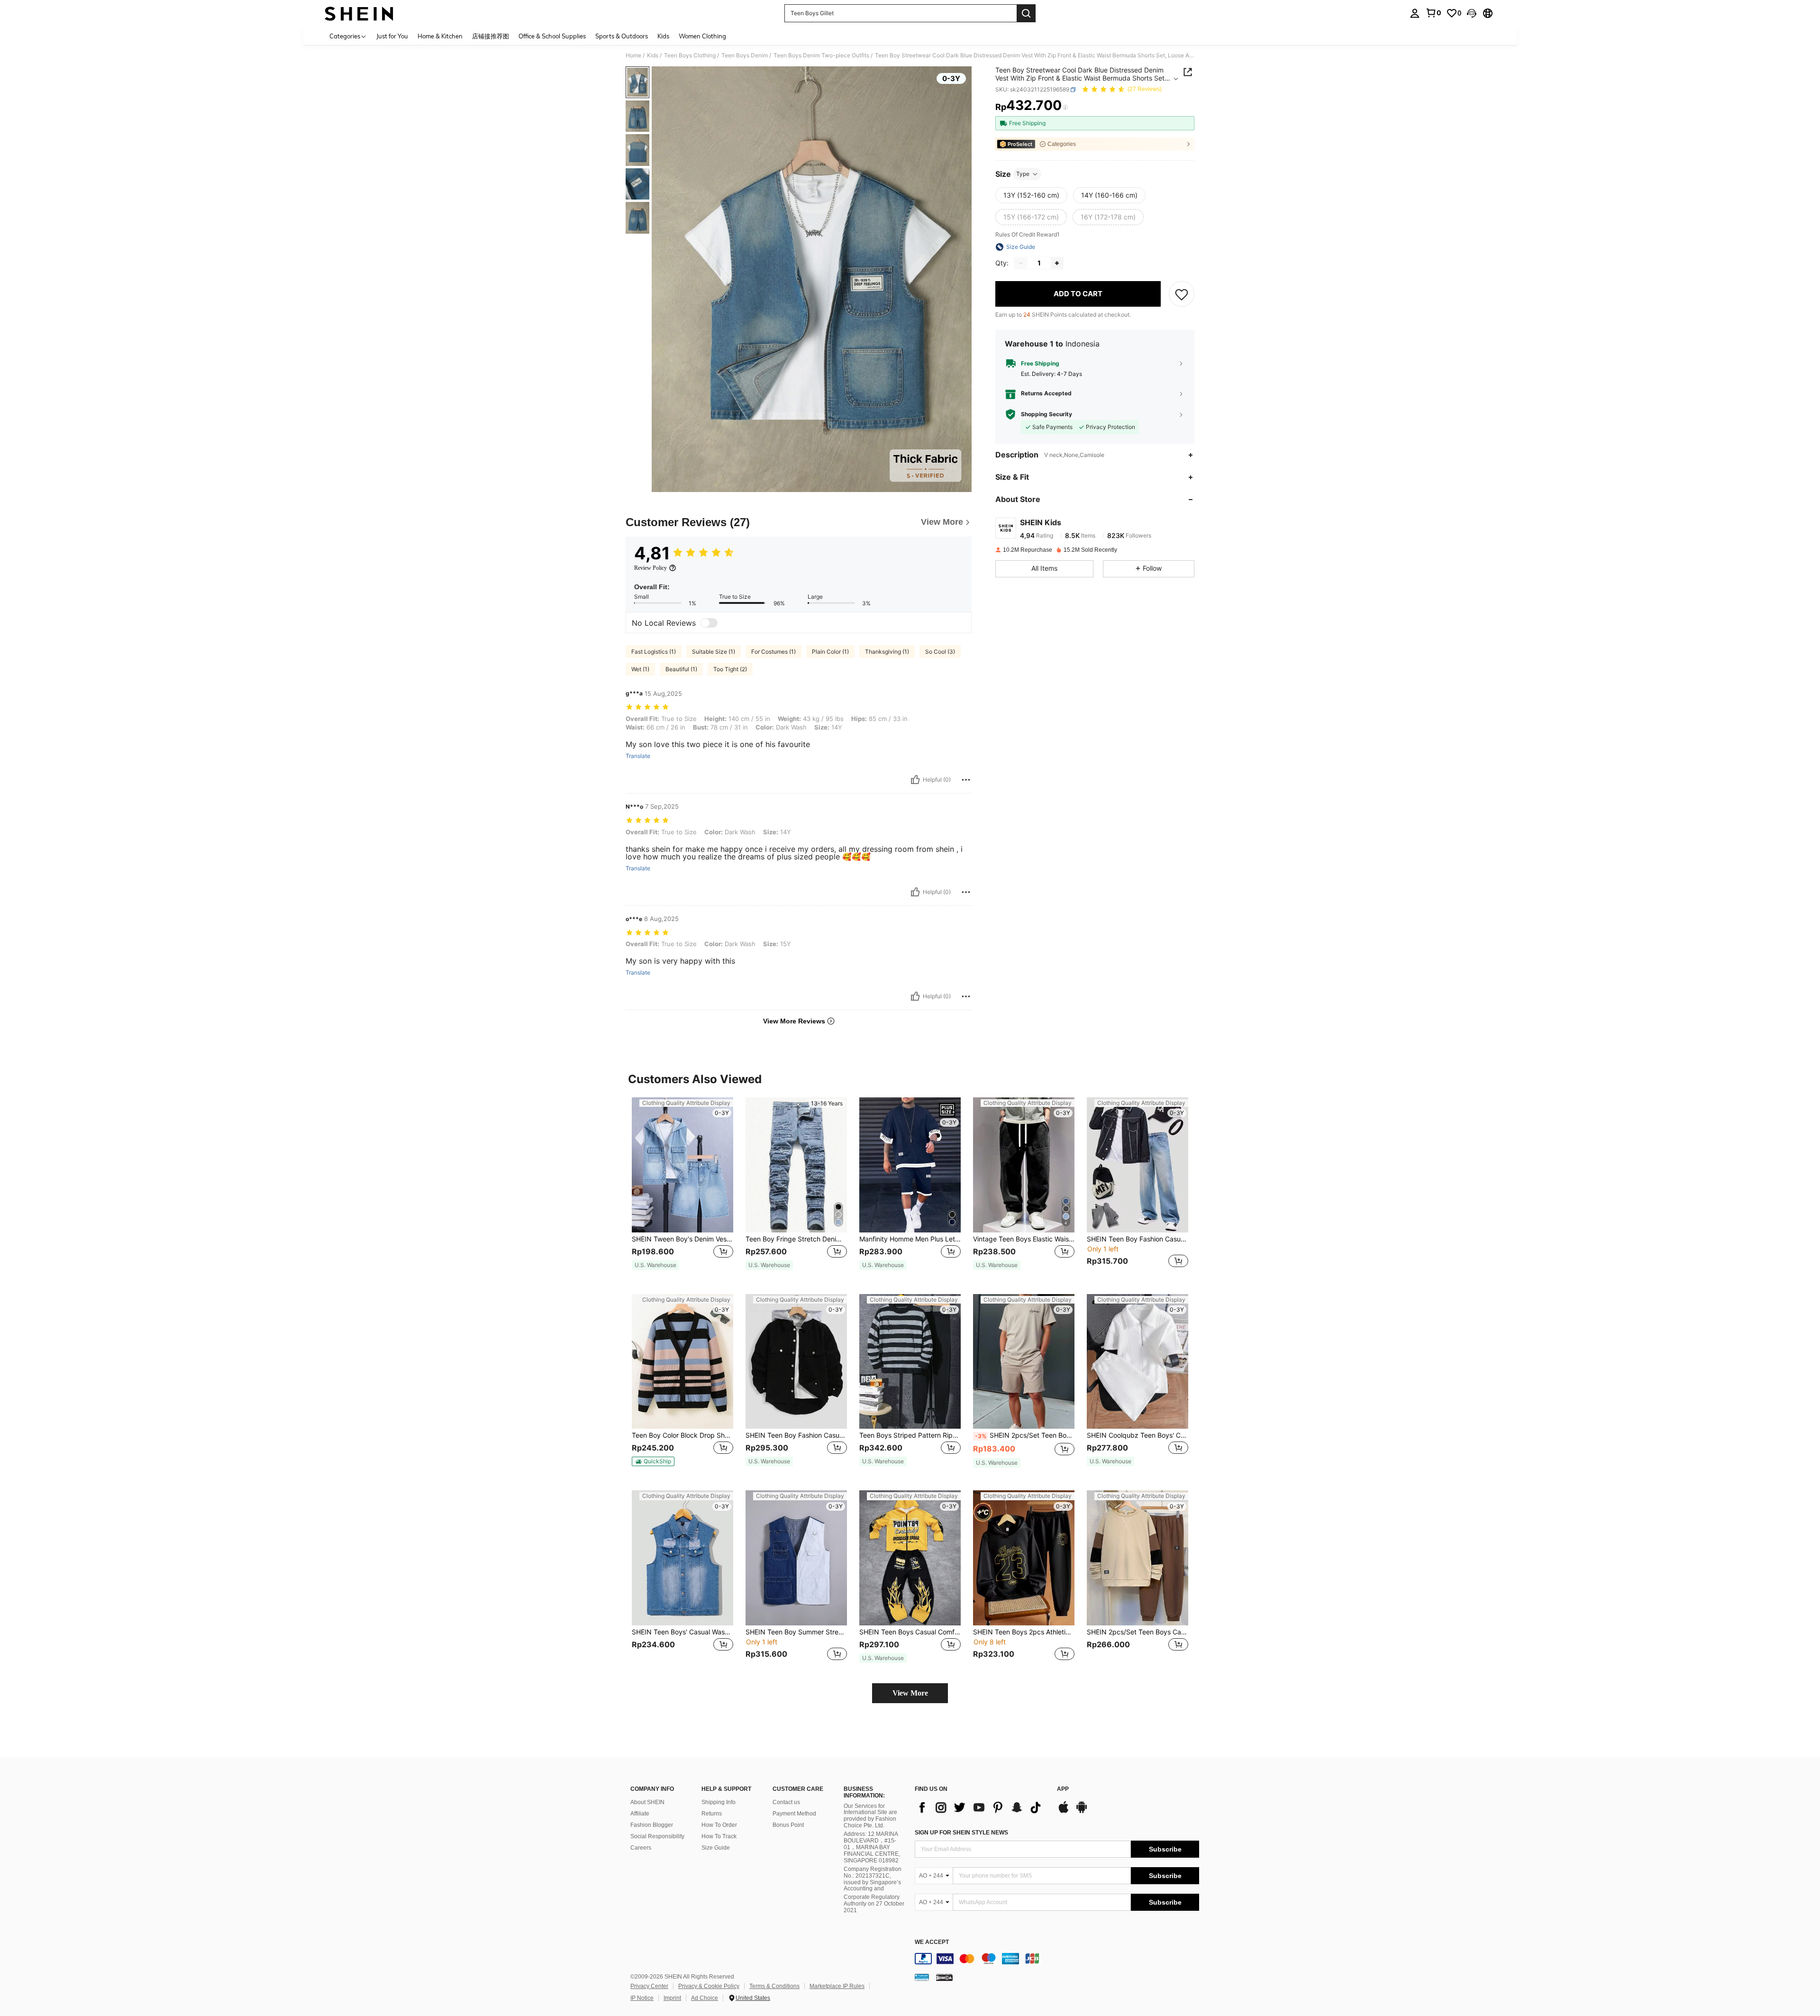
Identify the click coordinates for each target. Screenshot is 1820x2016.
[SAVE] (1182, 294)
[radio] (1031, 195)
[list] (981, 1807)
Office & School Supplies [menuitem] (552, 36)
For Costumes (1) (773, 652)
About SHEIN (647, 1802)
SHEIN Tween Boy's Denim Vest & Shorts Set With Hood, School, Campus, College (682, 1239)
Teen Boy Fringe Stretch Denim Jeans (796, 1239)
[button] (1472, 13)
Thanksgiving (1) (887, 652)
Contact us (786, 1802)
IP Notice (642, 1998)
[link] (1433, 13)
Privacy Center (649, 1986)
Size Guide (716, 1848)
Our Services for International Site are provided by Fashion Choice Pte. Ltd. (870, 1816)
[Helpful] (915, 780)
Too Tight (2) (730, 669)
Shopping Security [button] (1046, 414)
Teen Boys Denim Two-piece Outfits (821, 55)
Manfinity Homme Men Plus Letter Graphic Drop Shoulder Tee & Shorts (910, 1239)
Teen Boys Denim (745, 55)
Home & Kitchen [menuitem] (440, 36)
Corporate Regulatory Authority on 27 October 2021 (874, 1904)
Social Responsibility (657, 1836)
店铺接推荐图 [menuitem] (491, 36)
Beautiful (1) (681, 669)
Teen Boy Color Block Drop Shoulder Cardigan (682, 1435)
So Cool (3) (940, 652)
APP (1063, 1789)
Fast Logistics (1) (654, 652)
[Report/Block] (966, 780)
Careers (641, 1848)
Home (633, 55)
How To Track (719, 1836)
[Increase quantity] (1057, 263)
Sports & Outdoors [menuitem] (622, 36)
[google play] (1082, 1812)
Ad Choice (705, 1998)
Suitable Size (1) (714, 652)
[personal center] (1415, 13)
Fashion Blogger (652, 1825)
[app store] (1064, 1812)
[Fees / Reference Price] (1065, 108)
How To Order (719, 1825)
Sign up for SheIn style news (961, 1833)
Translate (638, 756)
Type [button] (1023, 174)
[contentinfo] (1057, 1959)
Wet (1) (640, 669)
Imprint (672, 1998)
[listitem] (682, 1188)
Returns (712, 1814)
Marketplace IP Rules (837, 1986)
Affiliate (640, 1814)
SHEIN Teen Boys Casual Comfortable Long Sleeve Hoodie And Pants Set (910, 1632)
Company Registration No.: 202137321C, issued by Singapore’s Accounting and (873, 1879)
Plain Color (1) (830, 652)
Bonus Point (788, 1825)
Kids (653, 55)
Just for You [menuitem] (392, 36)
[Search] (1026, 13)
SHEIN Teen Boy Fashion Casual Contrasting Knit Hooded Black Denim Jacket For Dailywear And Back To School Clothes (796, 1435)
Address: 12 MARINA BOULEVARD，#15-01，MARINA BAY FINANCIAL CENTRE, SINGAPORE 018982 (872, 1847)
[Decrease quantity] (1021, 263)
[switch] (709, 623)
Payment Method (794, 1814)
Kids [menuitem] (663, 36)
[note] (655, 1265)
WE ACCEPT (932, 1942)
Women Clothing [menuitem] (702, 36)
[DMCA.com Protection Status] (944, 1977)
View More (910, 1693)
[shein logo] (359, 13)
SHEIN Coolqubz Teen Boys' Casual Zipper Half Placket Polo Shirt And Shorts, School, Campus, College (1137, 1435)
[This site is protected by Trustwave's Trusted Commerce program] (922, 1977)
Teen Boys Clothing (690, 55)
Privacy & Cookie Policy (709, 1986)
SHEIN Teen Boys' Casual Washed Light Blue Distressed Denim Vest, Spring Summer (682, 1632)
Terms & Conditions (774, 1986)
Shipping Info (719, 1802)
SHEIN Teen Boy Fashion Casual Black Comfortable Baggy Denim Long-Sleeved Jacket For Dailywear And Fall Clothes (1137, 1239)
